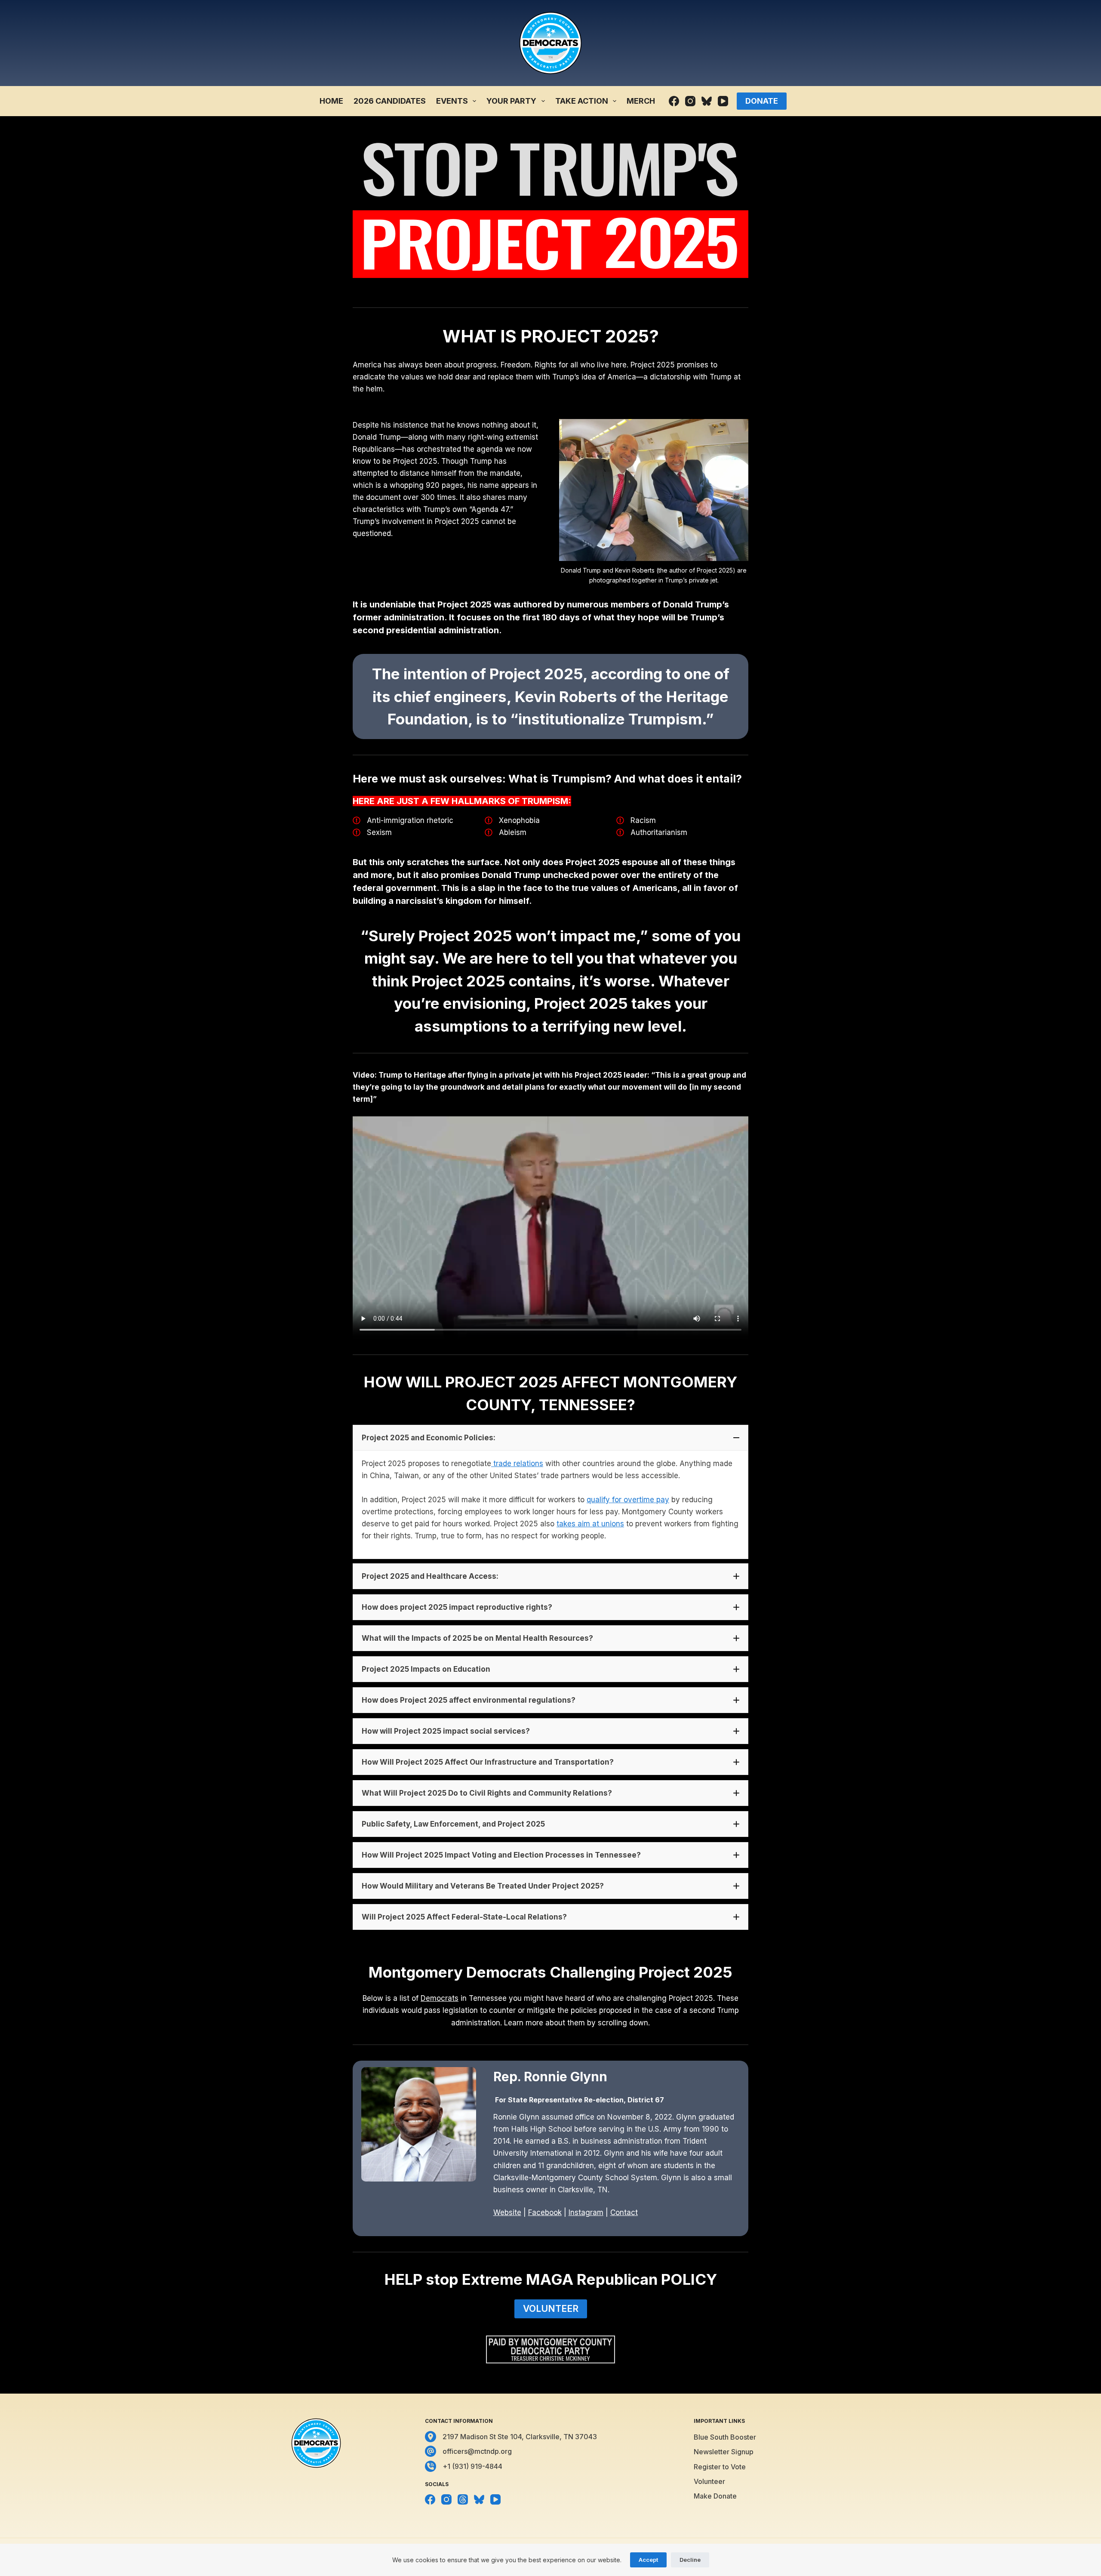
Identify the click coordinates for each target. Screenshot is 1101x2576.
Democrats (440, 1998)
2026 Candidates (390, 101)
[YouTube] (723, 101)
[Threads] (463, 2499)
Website (507, 2212)
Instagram (586, 2212)
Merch (641, 101)
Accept (648, 2560)
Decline (690, 2560)
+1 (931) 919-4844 (472, 2466)
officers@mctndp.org (477, 2451)
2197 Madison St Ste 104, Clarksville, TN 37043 (520, 2437)
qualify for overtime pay (628, 1500)
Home (331, 101)
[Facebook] (674, 101)
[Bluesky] (707, 101)
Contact (624, 2212)
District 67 (646, 2100)
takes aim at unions (590, 1524)
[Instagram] (690, 101)
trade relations (517, 1464)
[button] (550, 1438)
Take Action (582, 101)
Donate (762, 101)
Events (452, 101)
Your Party (511, 101)
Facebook (545, 2212)
